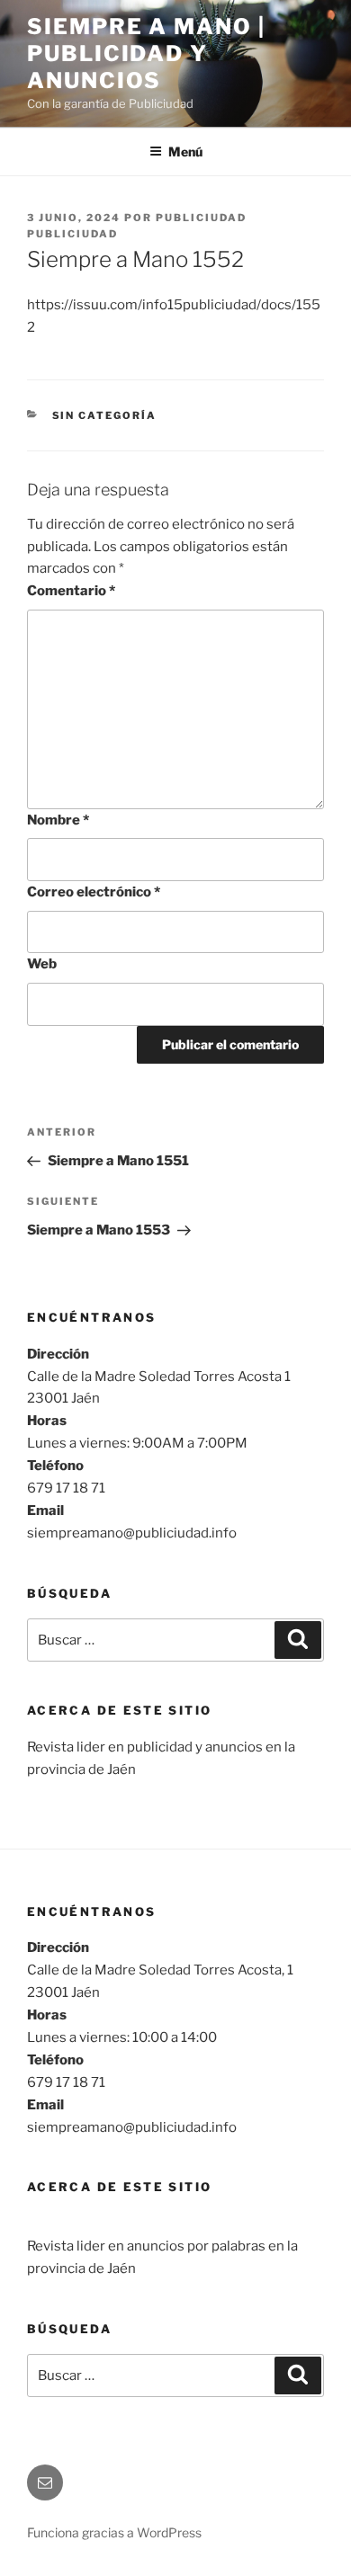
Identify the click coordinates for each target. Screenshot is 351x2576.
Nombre (58, 820)
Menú (185, 152)
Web (42, 964)
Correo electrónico (94, 892)
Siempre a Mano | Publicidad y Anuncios (146, 53)
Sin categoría (105, 415)
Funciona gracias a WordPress (114, 2532)
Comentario (71, 591)
